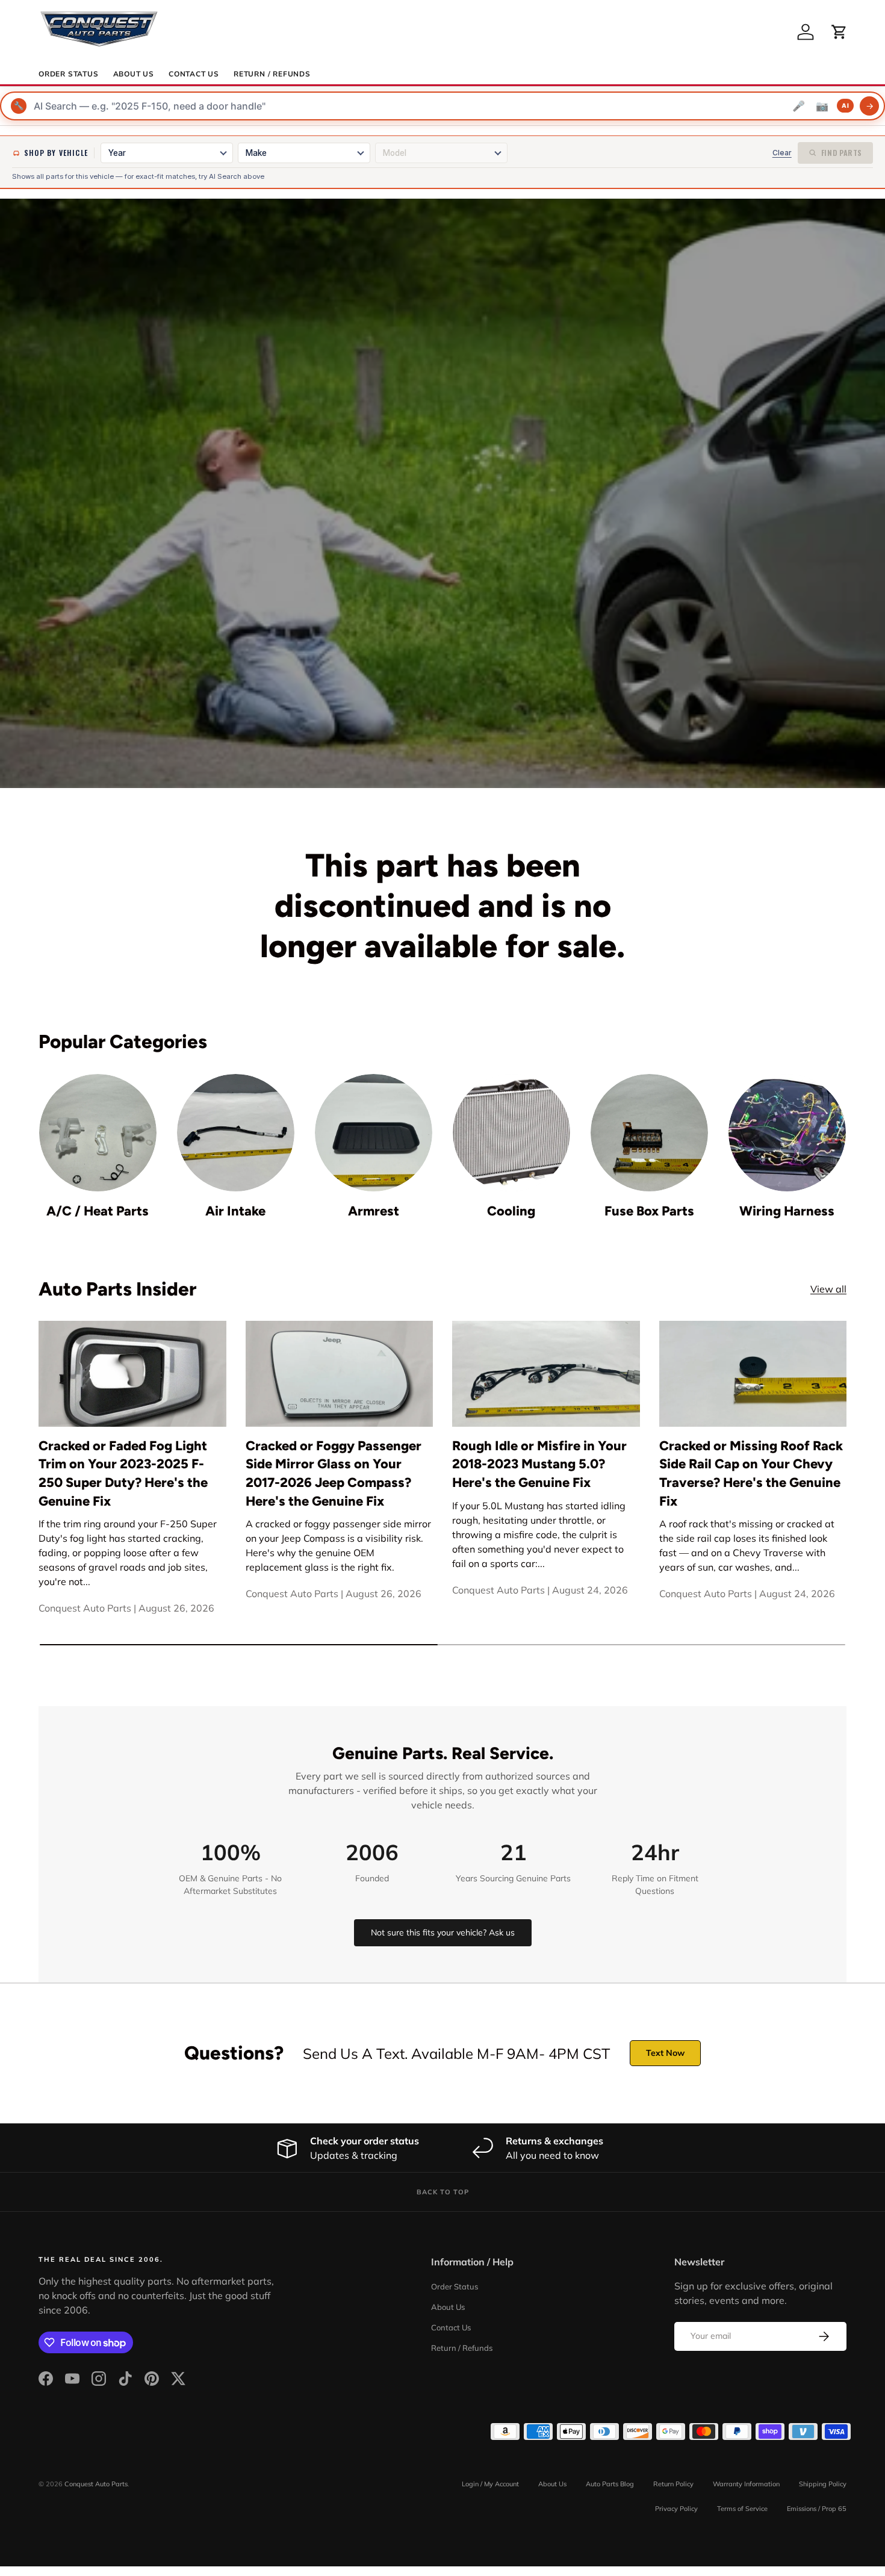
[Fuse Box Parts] (649, 1133)
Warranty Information (746, 2484)
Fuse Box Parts (649, 1211)
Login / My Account (490, 2484)
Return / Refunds (272, 74)
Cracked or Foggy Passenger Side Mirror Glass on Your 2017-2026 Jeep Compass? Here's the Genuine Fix (334, 1473)
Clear (782, 153)
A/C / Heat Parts (98, 1211)
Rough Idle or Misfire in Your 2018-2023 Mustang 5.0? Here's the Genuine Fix (539, 1464)
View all (828, 1289)
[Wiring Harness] (787, 1133)
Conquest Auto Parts (96, 2484)
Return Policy (673, 2484)
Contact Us (194, 74)
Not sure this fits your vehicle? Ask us (443, 1932)
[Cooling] (511, 1133)
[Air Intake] (236, 1133)
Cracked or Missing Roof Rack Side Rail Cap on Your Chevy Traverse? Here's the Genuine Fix (751, 1473)
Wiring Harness (787, 1211)
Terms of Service (742, 2509)
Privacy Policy (676, 2509)
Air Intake (235, 1211)
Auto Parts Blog (610, 2484)
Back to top (443, 2192)
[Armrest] (374, 1133)
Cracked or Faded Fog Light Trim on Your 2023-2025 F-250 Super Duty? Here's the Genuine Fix (123, 1473)
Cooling (511, 1211)
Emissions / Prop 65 (817, 2509)
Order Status (69, 74)
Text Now (665, 2053)
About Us (134, 74)
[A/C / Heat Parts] (98, 1133)
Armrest (374, 1211)
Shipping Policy (823, 2484)
